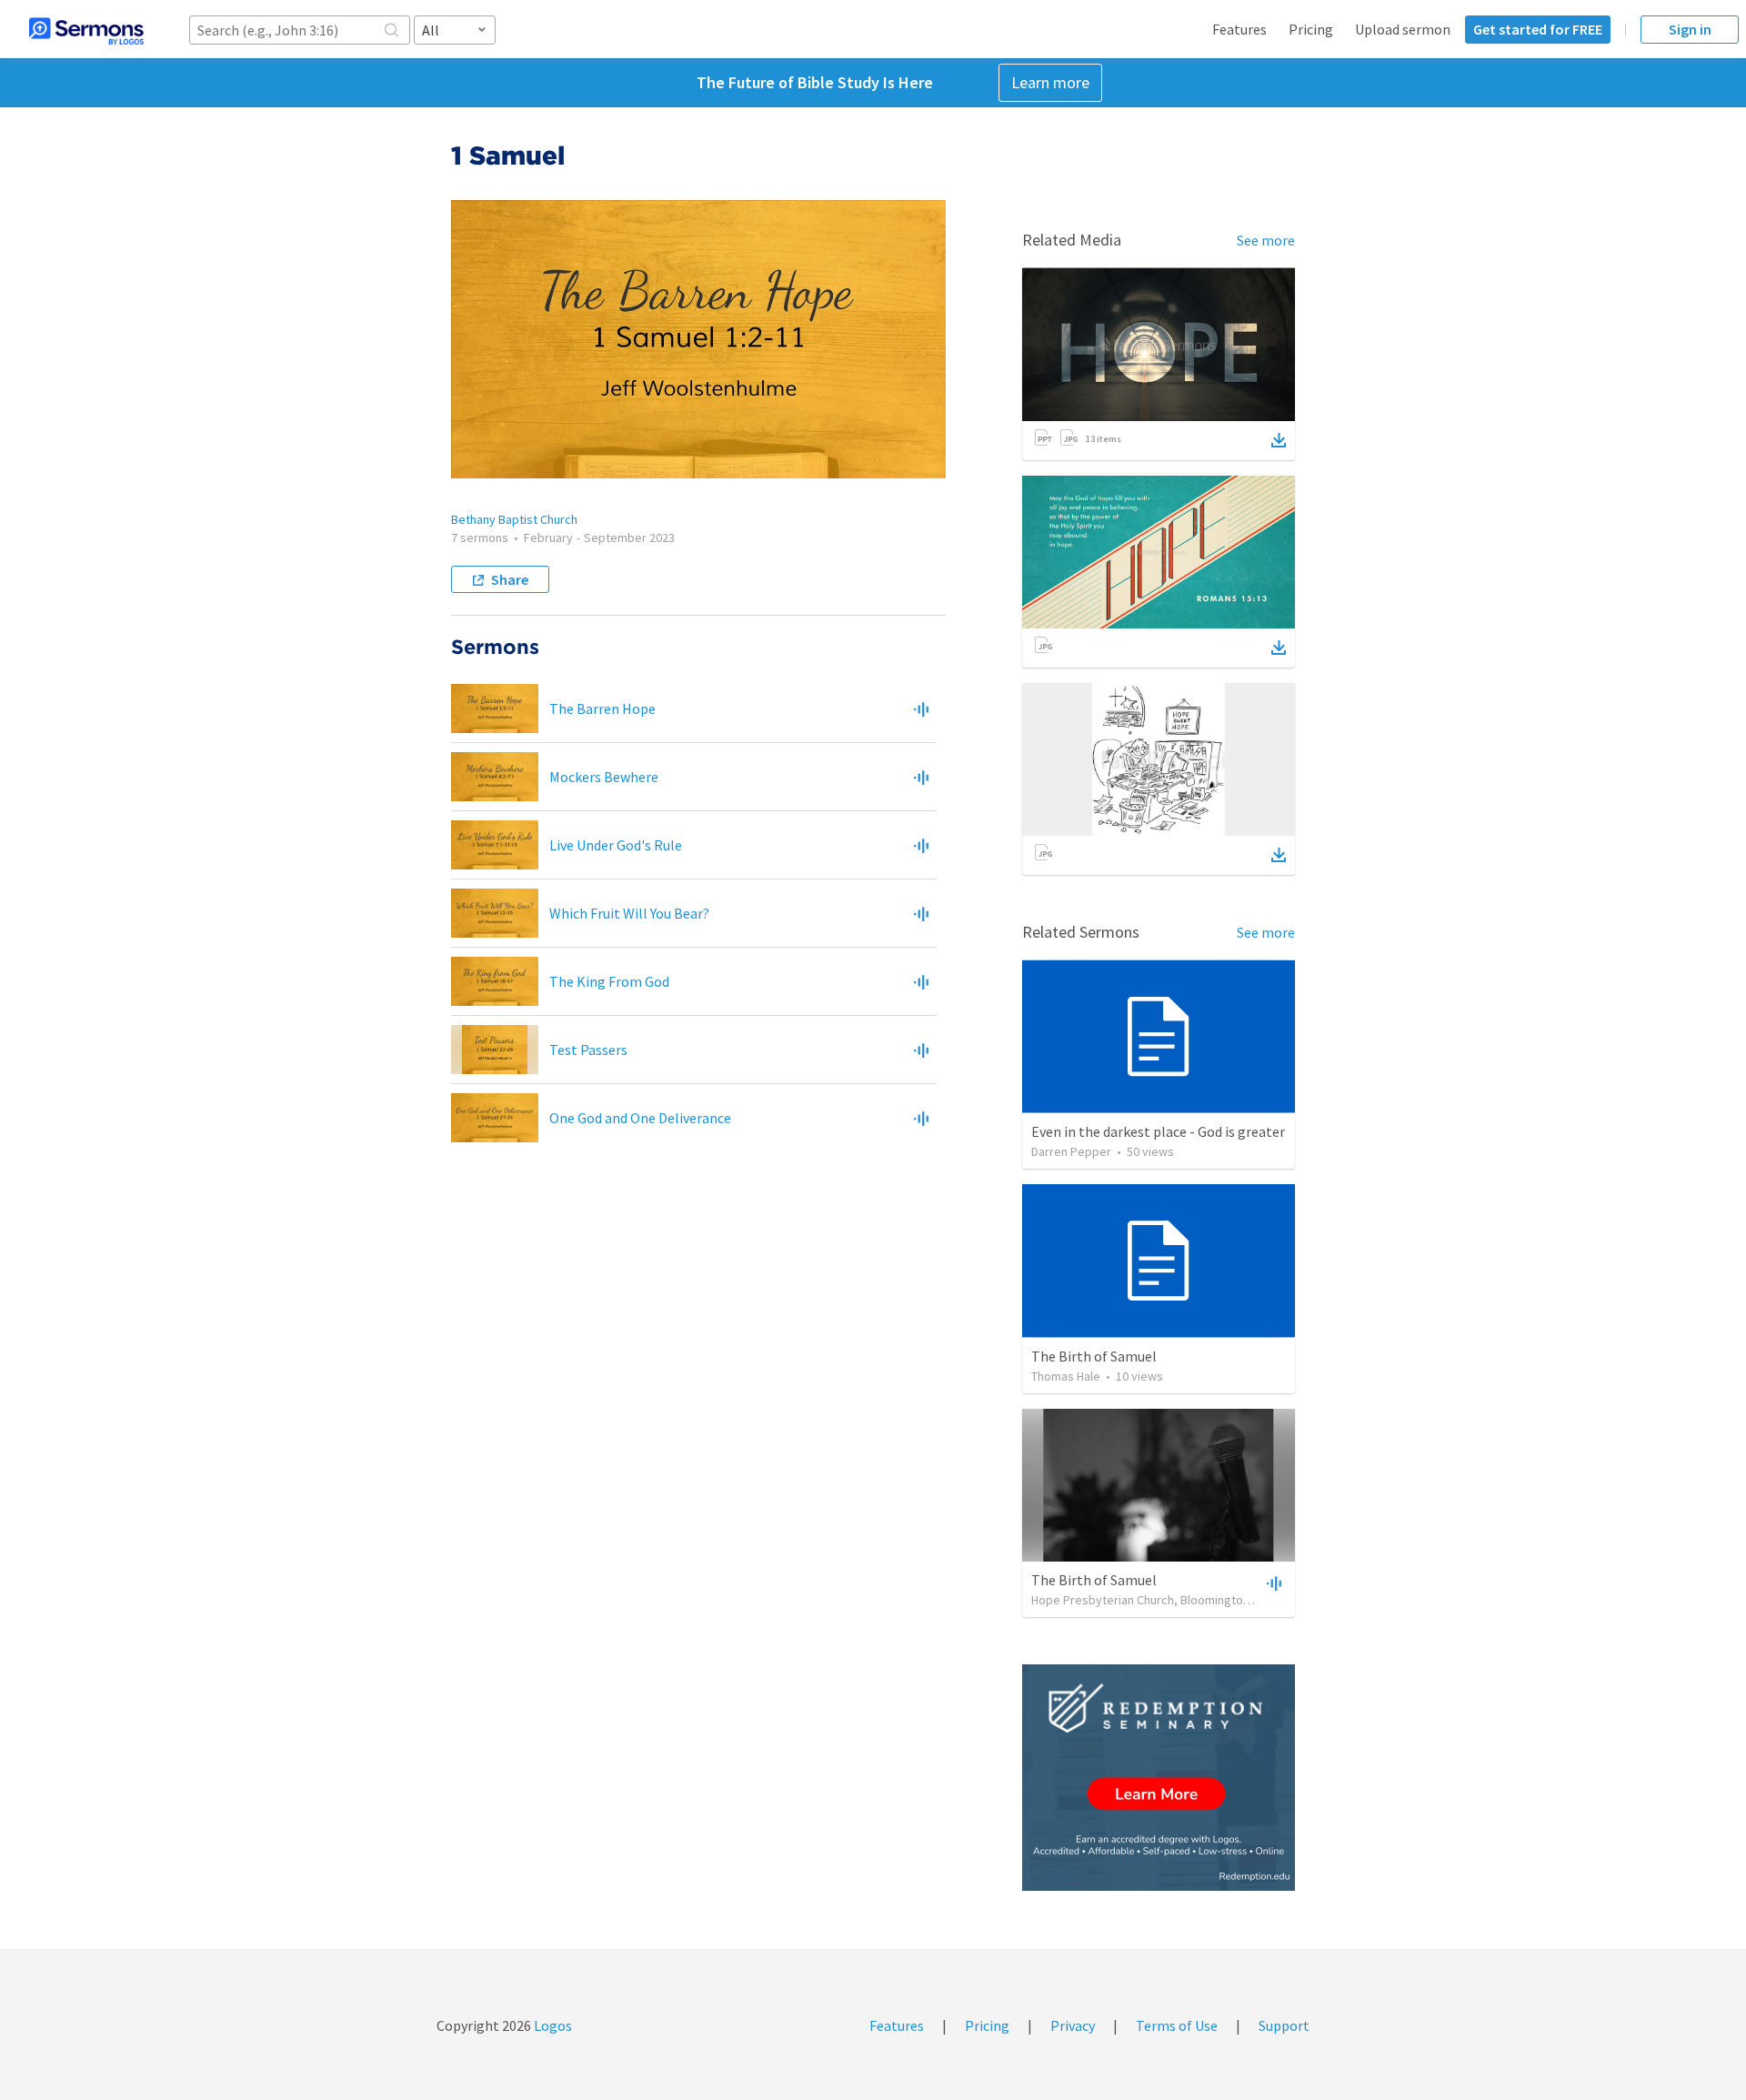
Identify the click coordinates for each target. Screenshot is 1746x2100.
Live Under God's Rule (616, 845)
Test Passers (588, 1050)
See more (1266, 240)
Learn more (1050, 82)
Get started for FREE (1538, 29)
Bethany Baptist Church (514, 519)
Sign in (1690, 29)
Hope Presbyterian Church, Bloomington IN (1147, 1600)
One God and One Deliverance (640, 1118)
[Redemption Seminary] (1159, 1778)
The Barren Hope (602, 708)
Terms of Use (1177, 2025)
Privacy (1073, 2025)
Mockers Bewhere (604, 777)
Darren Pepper (1071, 1151)
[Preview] (921, 708)
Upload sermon (1403, 29)
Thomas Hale (1066, 1376)
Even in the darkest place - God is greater (1158, 1131)
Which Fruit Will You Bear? (629, 913)
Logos (552, 2025)
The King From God (609, 981)
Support (1284, 2025)
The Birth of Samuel (1094, 1356)
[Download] (1279, 440)
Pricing (1311, 29)
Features (1239, 29)
